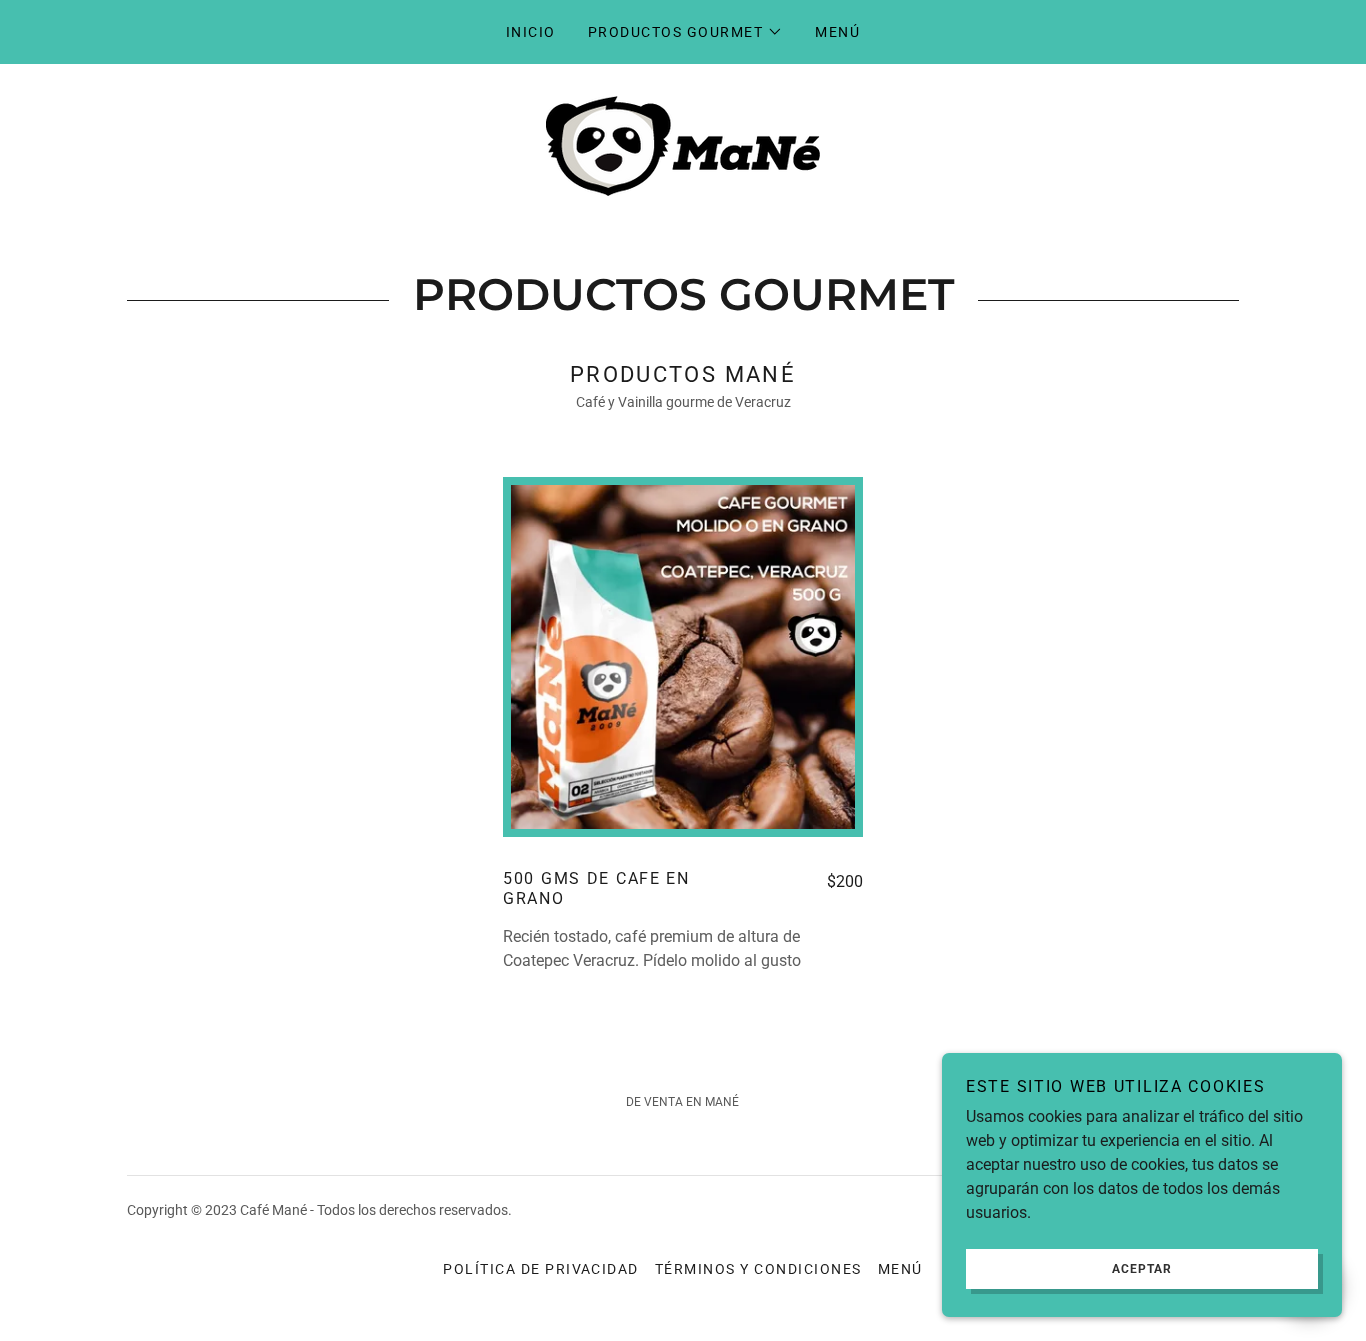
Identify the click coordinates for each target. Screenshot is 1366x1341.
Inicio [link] (531, 32)
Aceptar (1142, 1269)
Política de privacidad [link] (541, 1269)
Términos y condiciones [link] (758, 1269)
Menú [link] (837, 32)
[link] (683, 144)
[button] (685, 32)
